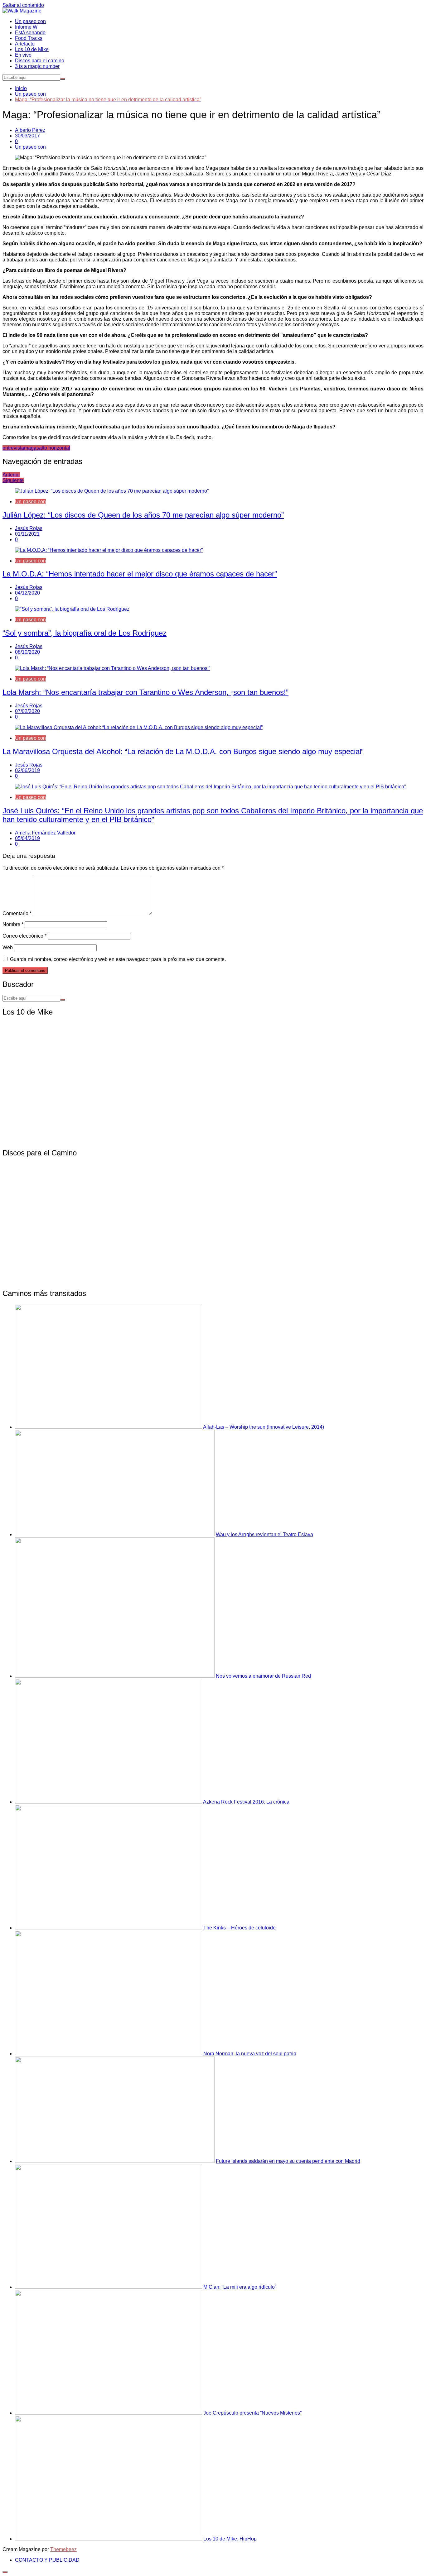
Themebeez (63, 2549)
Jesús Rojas (29, 528)
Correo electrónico (24, 936)
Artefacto (25, 44)
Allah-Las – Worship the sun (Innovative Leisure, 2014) (264, 1427)
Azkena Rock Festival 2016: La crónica (246, 1802)
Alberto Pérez (30, 130)
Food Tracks (29, 38)
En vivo (23, 55)
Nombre (13, 924)
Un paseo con (30, 21)
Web (8, 947)
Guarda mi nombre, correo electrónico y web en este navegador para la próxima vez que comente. (118, 959)
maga (30, 448)
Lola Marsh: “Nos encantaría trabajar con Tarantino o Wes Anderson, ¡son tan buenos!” (145, 692)
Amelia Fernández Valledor (45, 833)
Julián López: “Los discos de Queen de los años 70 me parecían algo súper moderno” (143, 515)
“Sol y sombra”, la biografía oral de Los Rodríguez (85, 633)
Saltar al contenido (23, 5)
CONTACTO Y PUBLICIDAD (47, 2560)
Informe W (26, 27)
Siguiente (13, 480)
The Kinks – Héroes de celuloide (240, 1928)
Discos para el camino (40, 61)
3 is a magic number (37, 66)
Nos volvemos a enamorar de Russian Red (263, 1676)
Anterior (11, 475)
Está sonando (30, 33)
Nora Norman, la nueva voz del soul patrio (250, 2054)
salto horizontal (53, 448)
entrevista (13, 448)
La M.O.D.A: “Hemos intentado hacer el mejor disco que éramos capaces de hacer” (140, 574)
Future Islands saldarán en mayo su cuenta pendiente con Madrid (288, 2161)
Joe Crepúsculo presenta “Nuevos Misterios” (252, 2413)
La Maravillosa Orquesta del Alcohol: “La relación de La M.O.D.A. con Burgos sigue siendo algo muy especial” (183, 751)
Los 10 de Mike (32, 49)
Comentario (17, 913)
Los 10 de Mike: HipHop (230, 2539)
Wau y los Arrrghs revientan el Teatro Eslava (264, 1534)
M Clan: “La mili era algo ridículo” (240, 2287)
